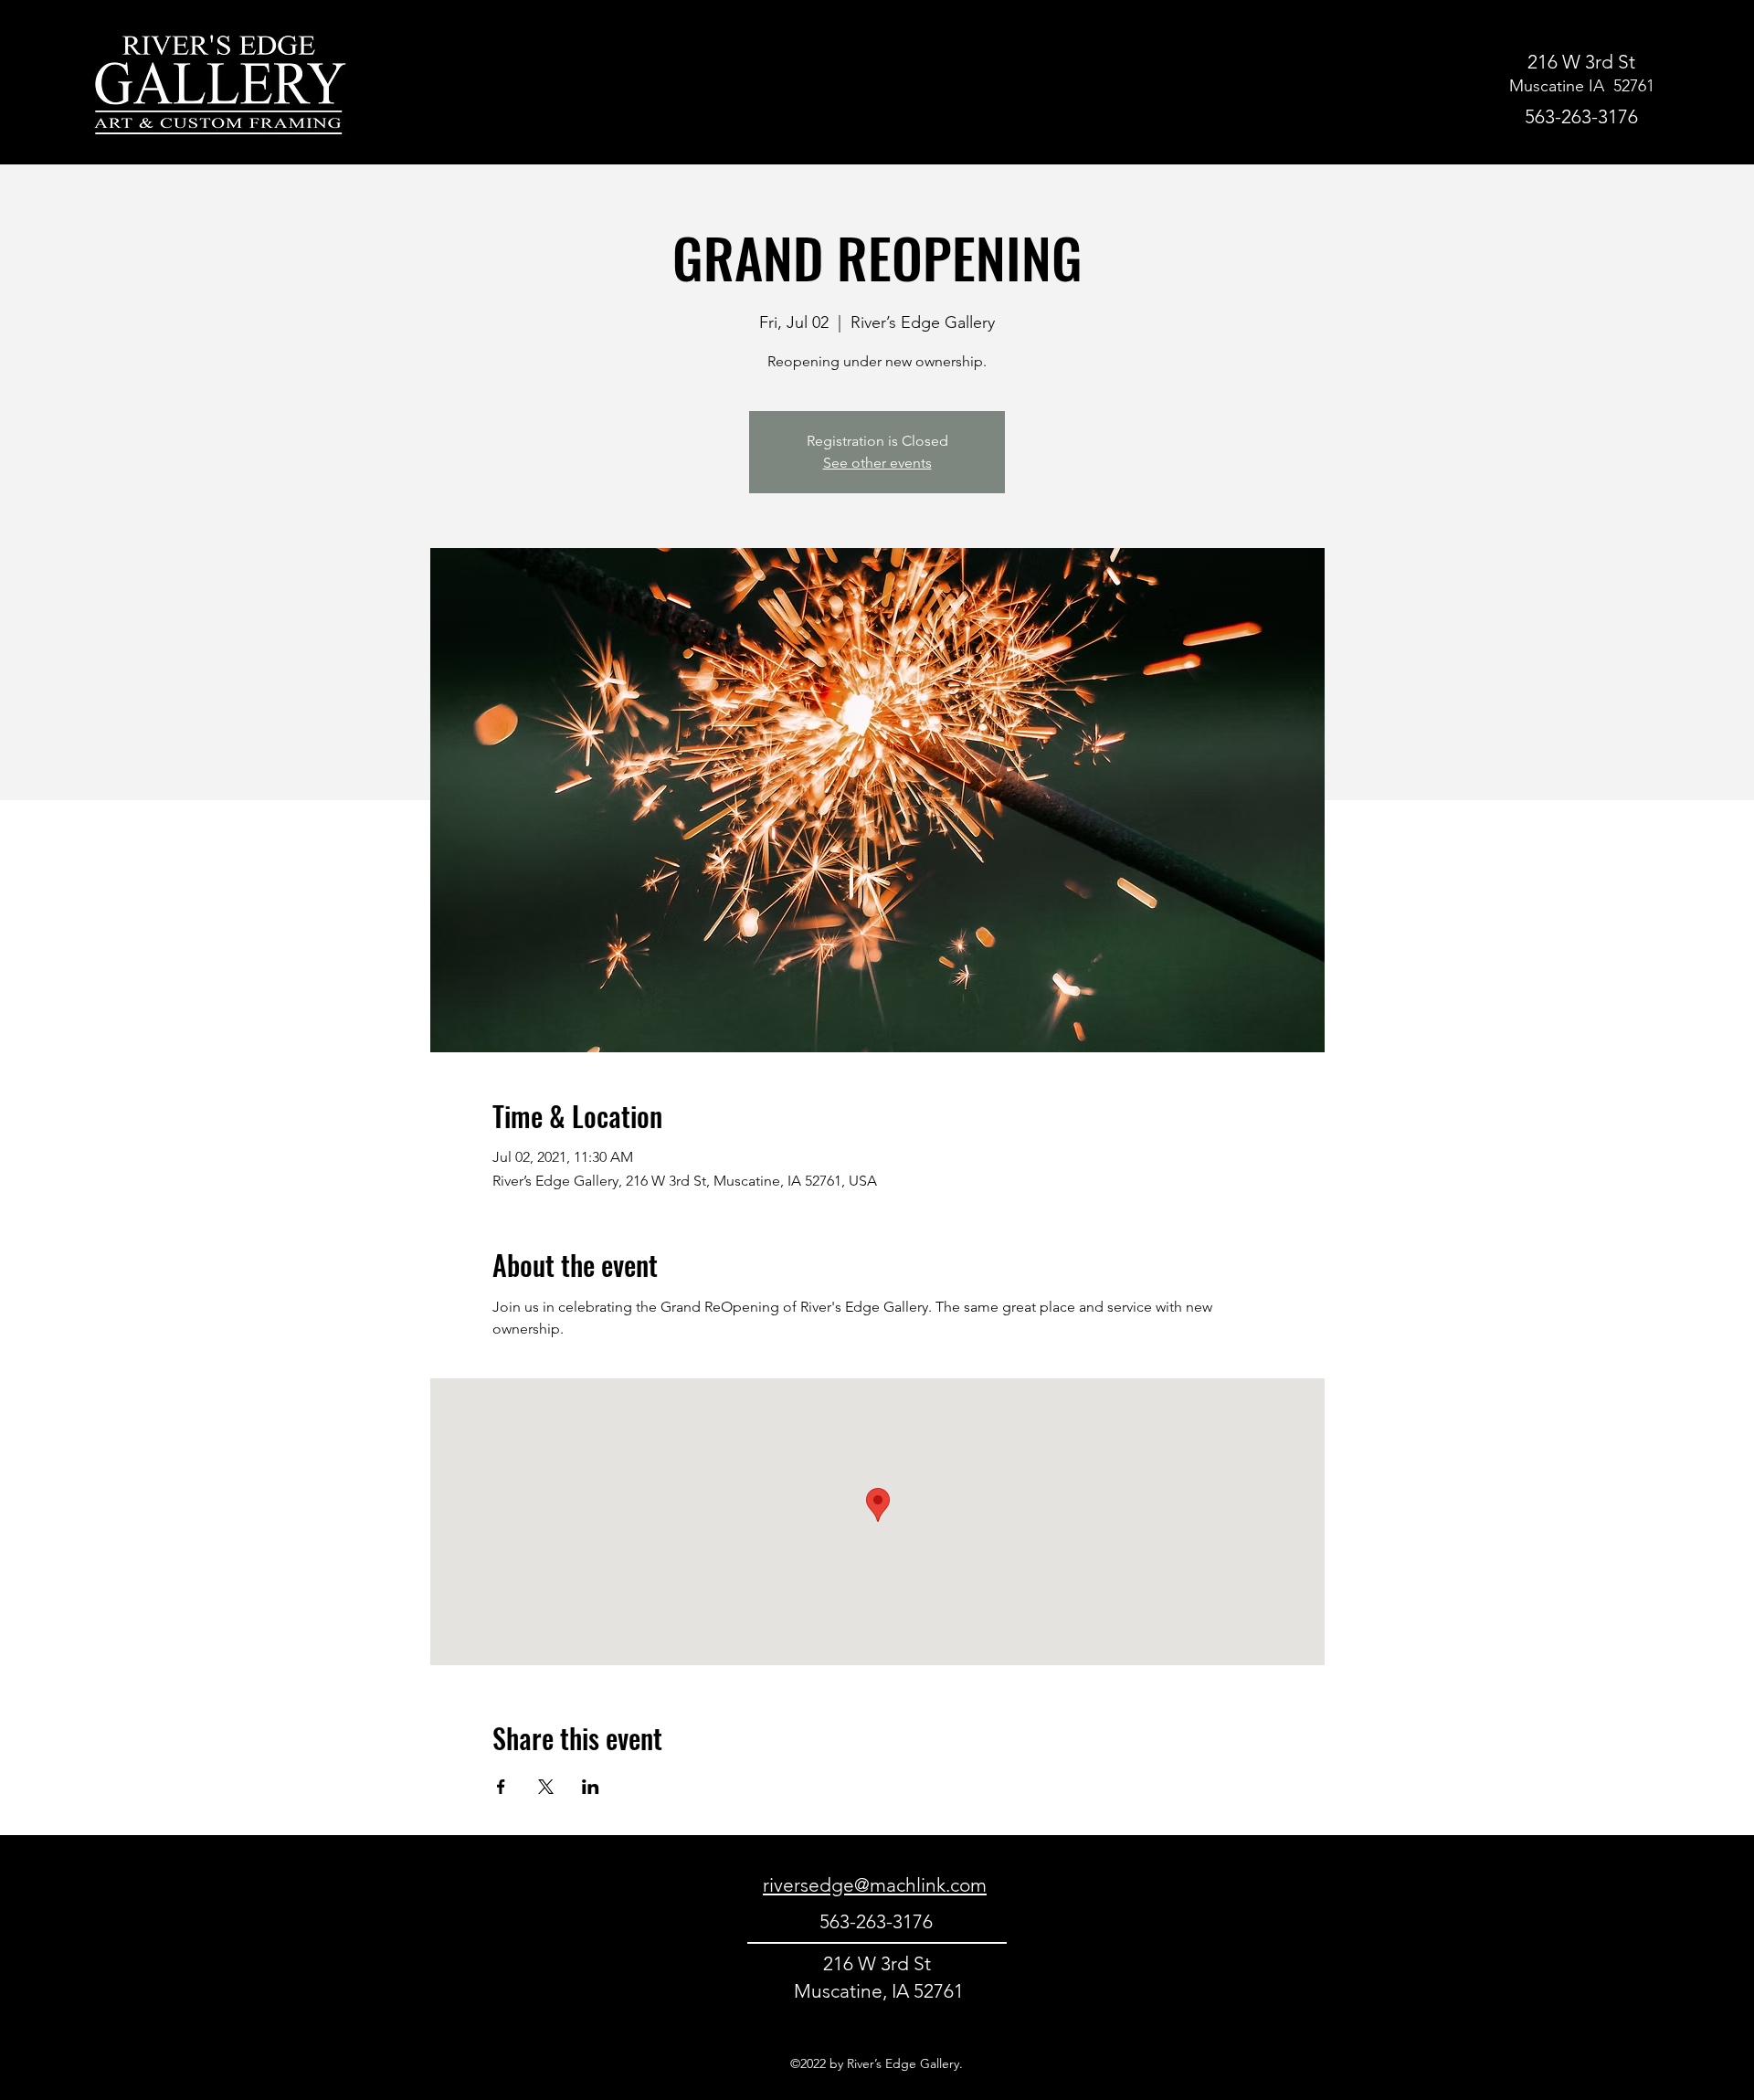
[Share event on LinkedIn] (591, 1787)
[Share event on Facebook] (501, 1787)
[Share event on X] (546, 1787)
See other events (877, 463)
